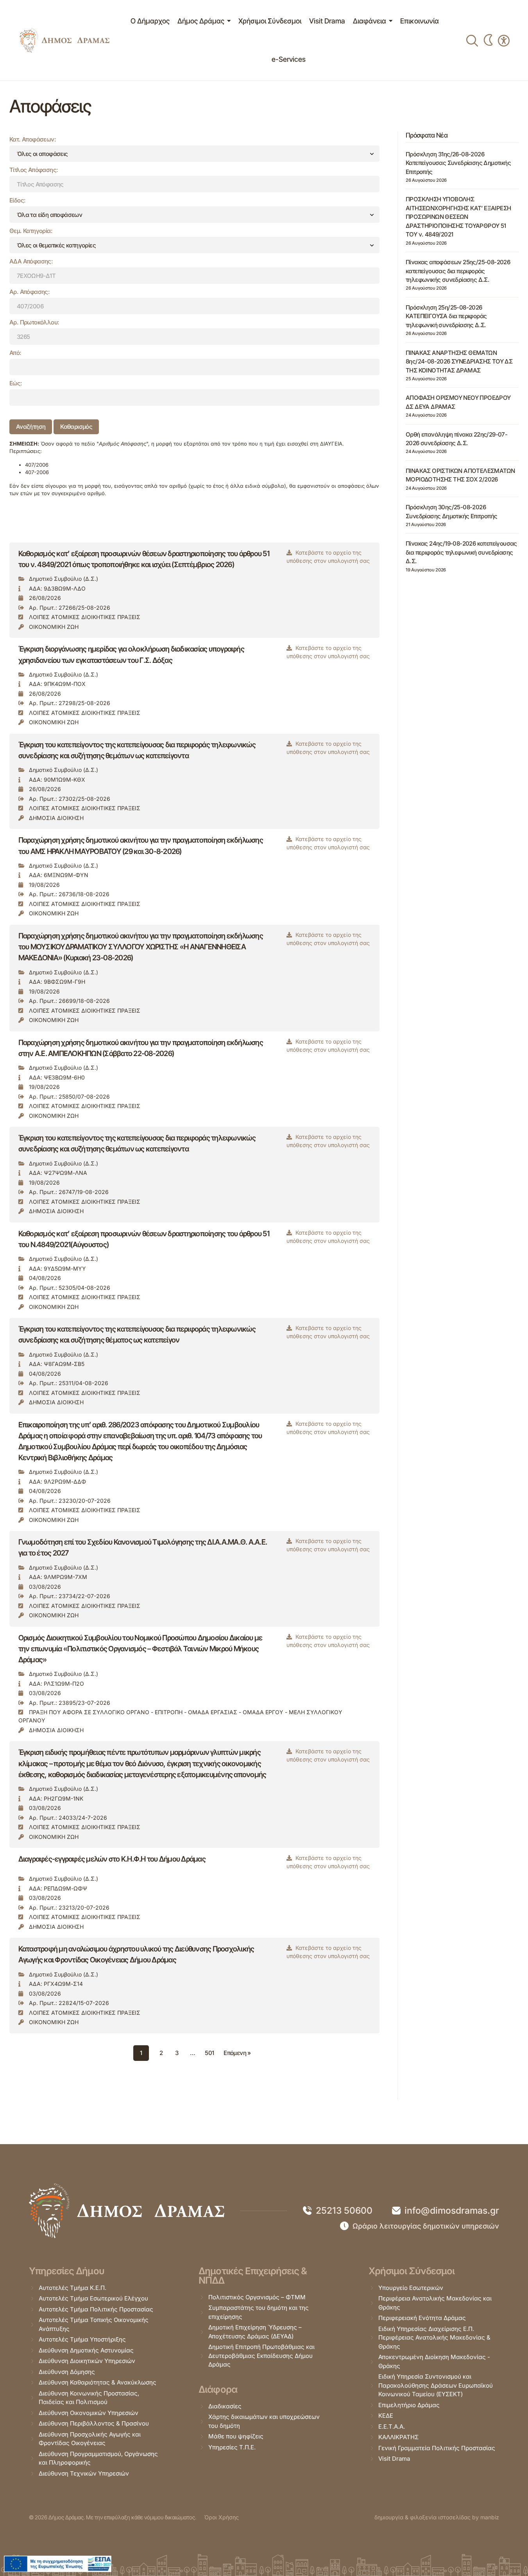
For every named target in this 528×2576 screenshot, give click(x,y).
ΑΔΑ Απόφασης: (31, 261)
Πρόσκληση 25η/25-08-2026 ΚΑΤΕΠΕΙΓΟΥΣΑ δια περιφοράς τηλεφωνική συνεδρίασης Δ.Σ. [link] (446, 316)
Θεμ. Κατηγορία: (31, 231)
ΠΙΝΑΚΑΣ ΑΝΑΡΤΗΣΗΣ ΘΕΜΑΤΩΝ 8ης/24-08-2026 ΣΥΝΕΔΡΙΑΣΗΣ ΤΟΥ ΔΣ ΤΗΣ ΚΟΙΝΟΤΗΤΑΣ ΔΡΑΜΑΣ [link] (459, 362)
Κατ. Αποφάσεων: (33, 139)
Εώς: (16, 383)
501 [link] (209, 2053)
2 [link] (161, 2053)
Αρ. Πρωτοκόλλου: (34, 322)
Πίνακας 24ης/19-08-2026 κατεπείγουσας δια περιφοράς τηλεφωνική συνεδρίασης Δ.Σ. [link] (461, 552)
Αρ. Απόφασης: (30, 292)
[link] (64, 40)
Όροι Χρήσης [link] (221, 2517)
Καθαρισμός (76, 427)
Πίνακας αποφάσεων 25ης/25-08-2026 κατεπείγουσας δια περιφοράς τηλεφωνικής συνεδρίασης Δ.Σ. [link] (458, 271)
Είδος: (17, 200)
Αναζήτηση (31, 427)
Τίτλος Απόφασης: (34, 170)
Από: (15, 353)
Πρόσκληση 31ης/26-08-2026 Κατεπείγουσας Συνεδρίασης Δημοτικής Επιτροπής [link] (458, 163)
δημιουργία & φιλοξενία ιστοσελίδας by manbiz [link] (437, 2517)
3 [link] (177, 2053)
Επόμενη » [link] (237, 2053)
